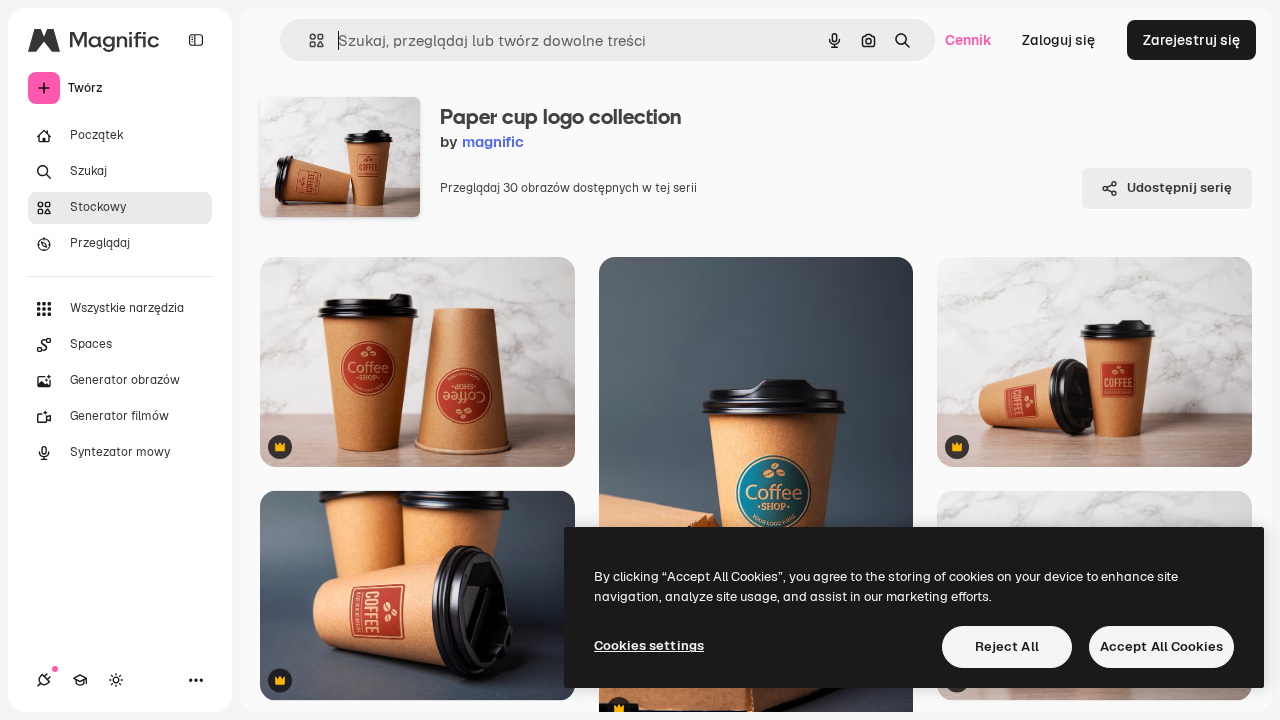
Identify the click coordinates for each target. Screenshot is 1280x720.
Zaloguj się (1058, 40)
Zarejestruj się (1191, 40)
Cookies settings (649, 645)
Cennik (968, 40)
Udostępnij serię (1179, 187)
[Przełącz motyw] (116, 680)
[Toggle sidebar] (196, 40)
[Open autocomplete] (308, 40)
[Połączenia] (44, 680)
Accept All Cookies (1161, 646)
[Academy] (80, 680)
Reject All (1007, 646)
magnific (493, 141)
